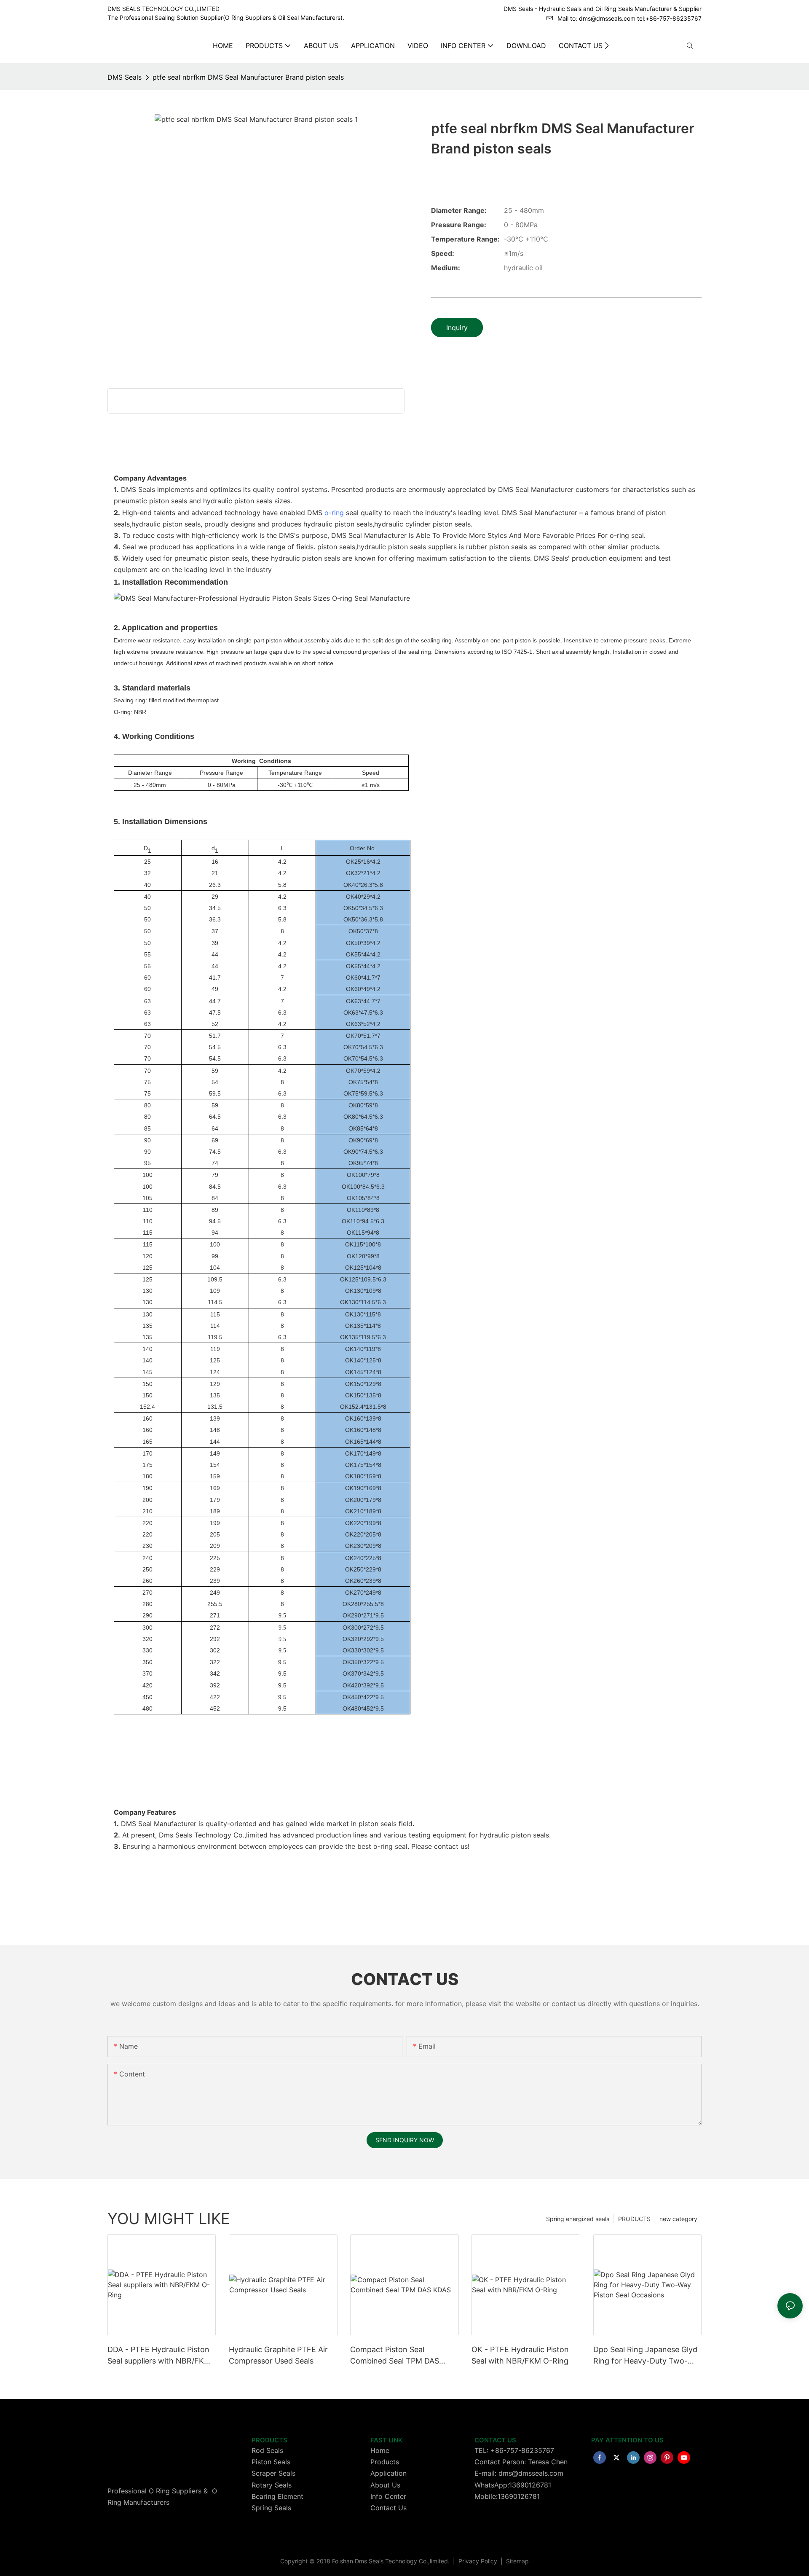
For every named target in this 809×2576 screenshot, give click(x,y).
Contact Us (388, 2508)
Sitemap (517, 2561)
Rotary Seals (272, 2485)
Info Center (388, 2496)
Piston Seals (271, 2462)
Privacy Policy (479, 2561)
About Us (385, 2485)
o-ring (334, 513)
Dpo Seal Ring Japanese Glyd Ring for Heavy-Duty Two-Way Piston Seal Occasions (645, 2356)
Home (380, 2450)
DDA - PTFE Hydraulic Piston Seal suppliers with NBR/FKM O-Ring (159, 2356)
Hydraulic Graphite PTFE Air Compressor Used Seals (278, 2355)
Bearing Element (277, 2496)
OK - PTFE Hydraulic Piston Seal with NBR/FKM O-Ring (520, 2355)
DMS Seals (125, 77)
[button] (607, 46)
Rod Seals (267, 2450)
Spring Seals (271, 2508)
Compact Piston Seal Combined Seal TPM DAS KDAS (395, 2356)
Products (385, 2462)
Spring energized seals (578, 2219)
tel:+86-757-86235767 (669, 18)
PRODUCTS (634, 2219)
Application (388, 2473)
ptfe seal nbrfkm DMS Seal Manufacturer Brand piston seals (248, 77)
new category (678, 2219)
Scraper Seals (273, 2473)
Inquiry (457, 328)
